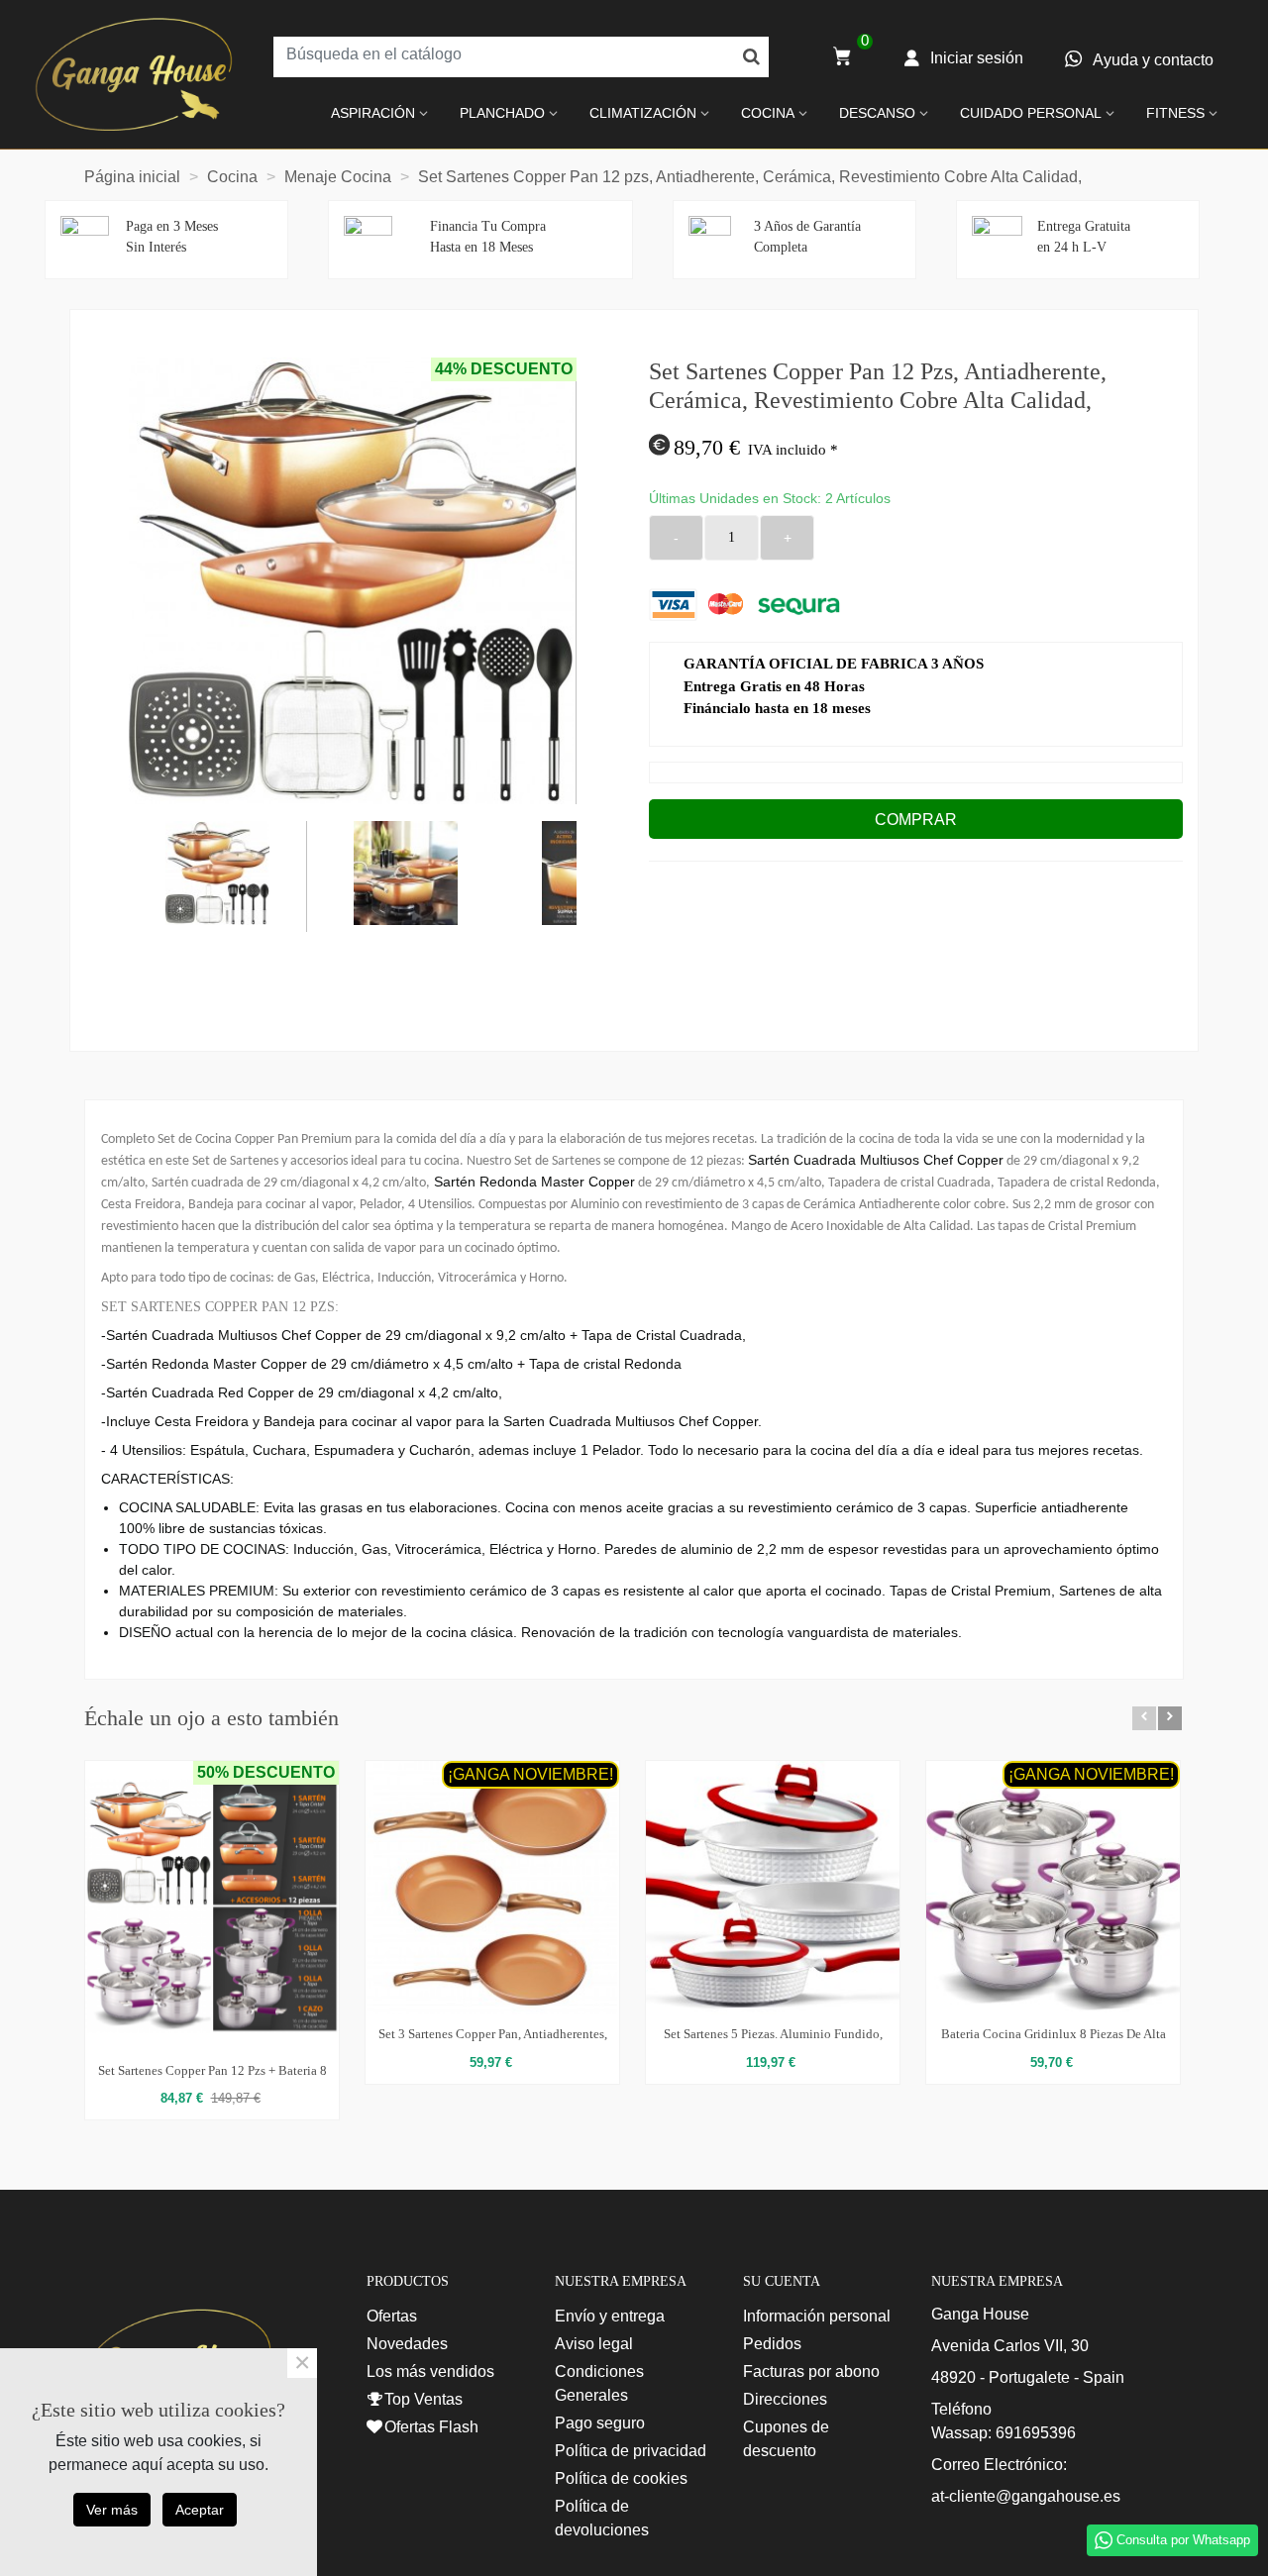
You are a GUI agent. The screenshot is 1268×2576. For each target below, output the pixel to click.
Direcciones (785, 2399)
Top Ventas (423, 2399)
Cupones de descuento (786, 2439)
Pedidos (772, 2344)
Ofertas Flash (431, 2427)
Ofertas (392, 2316)
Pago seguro (600, 2423)
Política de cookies (621, 2478)
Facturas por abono (811, 2371)
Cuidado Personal (1031, 113)
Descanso (877, 113)
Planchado (502, 113)
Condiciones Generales (599, 2383)
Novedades (407, 2344)
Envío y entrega (610, 2316)
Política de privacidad (631, 2451)
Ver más (112, 2510)
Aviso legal (594, 2344)
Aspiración (373, 113)
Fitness (1175, 113)
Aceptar (200, 2510)
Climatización (643, 113)
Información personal (817, 2316)
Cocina (768, 113)
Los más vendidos (430, 2371)
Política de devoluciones (602, 2518)
